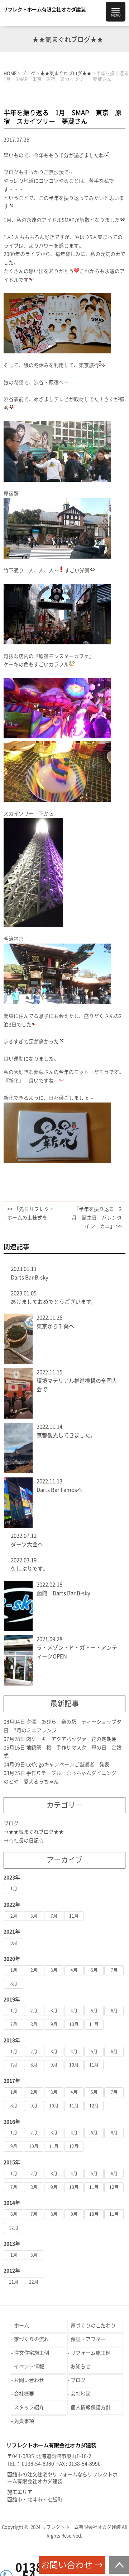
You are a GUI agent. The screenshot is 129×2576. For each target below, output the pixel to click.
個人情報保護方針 (91, 2407)
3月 (34, 1916)
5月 (94, 1970)
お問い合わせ (29, 2380)
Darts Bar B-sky (30, 1277)
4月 (74, 1970)
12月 (94, 2106)
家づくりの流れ (32, 2339)
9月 (14, 1943)
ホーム (21, 2326)
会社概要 (24, 2394)
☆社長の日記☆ (26, 1841)
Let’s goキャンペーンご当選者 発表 (68, 1764)
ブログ (11, 1823)
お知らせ (81, 2366)
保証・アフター (88, 2339)
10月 (74, 2024)
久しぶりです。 (30, 1569)
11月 (74, 1916)
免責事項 (24, 2421)
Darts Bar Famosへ (59, 1490)
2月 (14, 1916)
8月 (14, 1984)
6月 (114, 2011)
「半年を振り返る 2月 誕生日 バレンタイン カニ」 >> (97, 1218)
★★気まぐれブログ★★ (36, 1832)
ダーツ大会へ (27, 1544)
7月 (54, 1916)
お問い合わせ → (72, 2565)
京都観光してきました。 (66, 1435)
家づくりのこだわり (93, 2326)
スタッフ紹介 (29, 2407)
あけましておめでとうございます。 (54, 1302)
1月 (14, 1889)
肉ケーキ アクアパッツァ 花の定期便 (71, 1739)
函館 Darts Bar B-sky (63, 1593)
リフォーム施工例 (91, 2353)
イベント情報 (29, 2366)
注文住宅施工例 (32, 2353)
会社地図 (81, 2394)
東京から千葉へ (55, 1326)
